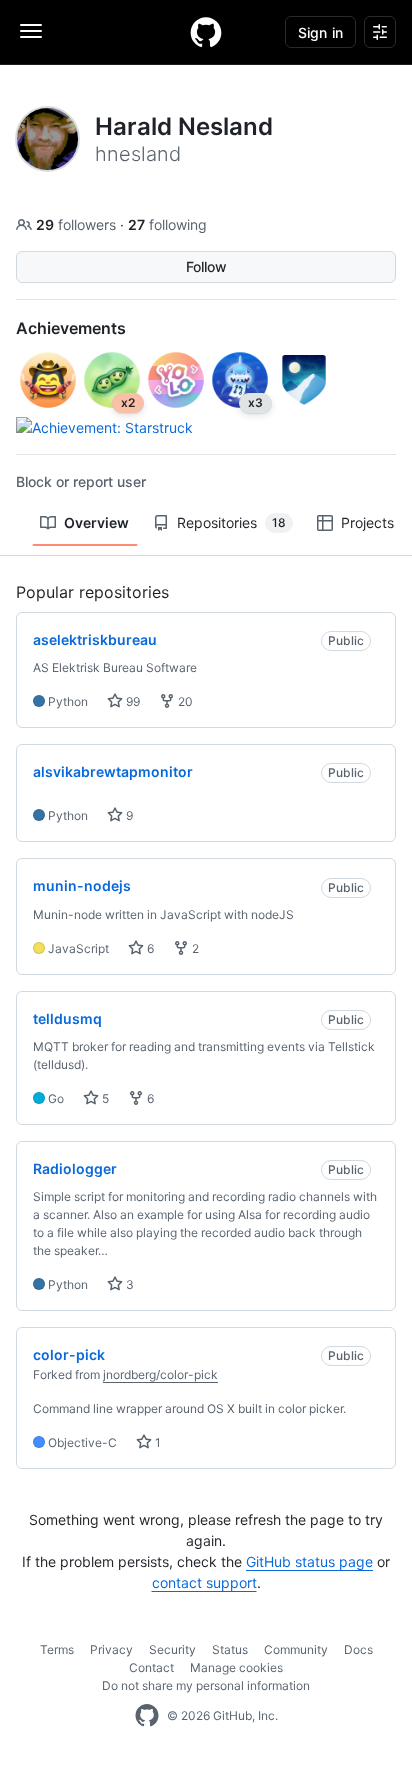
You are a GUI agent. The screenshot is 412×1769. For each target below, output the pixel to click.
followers (78, 224)
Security (172, 1649)
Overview (96, 522)
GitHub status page (309, 1561)
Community (296, 1649)
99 (131, 701)
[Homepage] (206, 32)
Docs (358, 1649)
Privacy (111, 1649)
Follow (206, 266)
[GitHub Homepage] (147, 1716)
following (167, 224)
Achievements (71, 328)
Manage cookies (236, 1667)
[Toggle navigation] (31, 31)
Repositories (231, 522)
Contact (151, 1667)
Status (230, 1649)
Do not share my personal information (206, 1685)
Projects (367, 522)
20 (184, 701)
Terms (57, 1649)
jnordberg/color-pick (160, 1374)
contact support (204, 1582)
